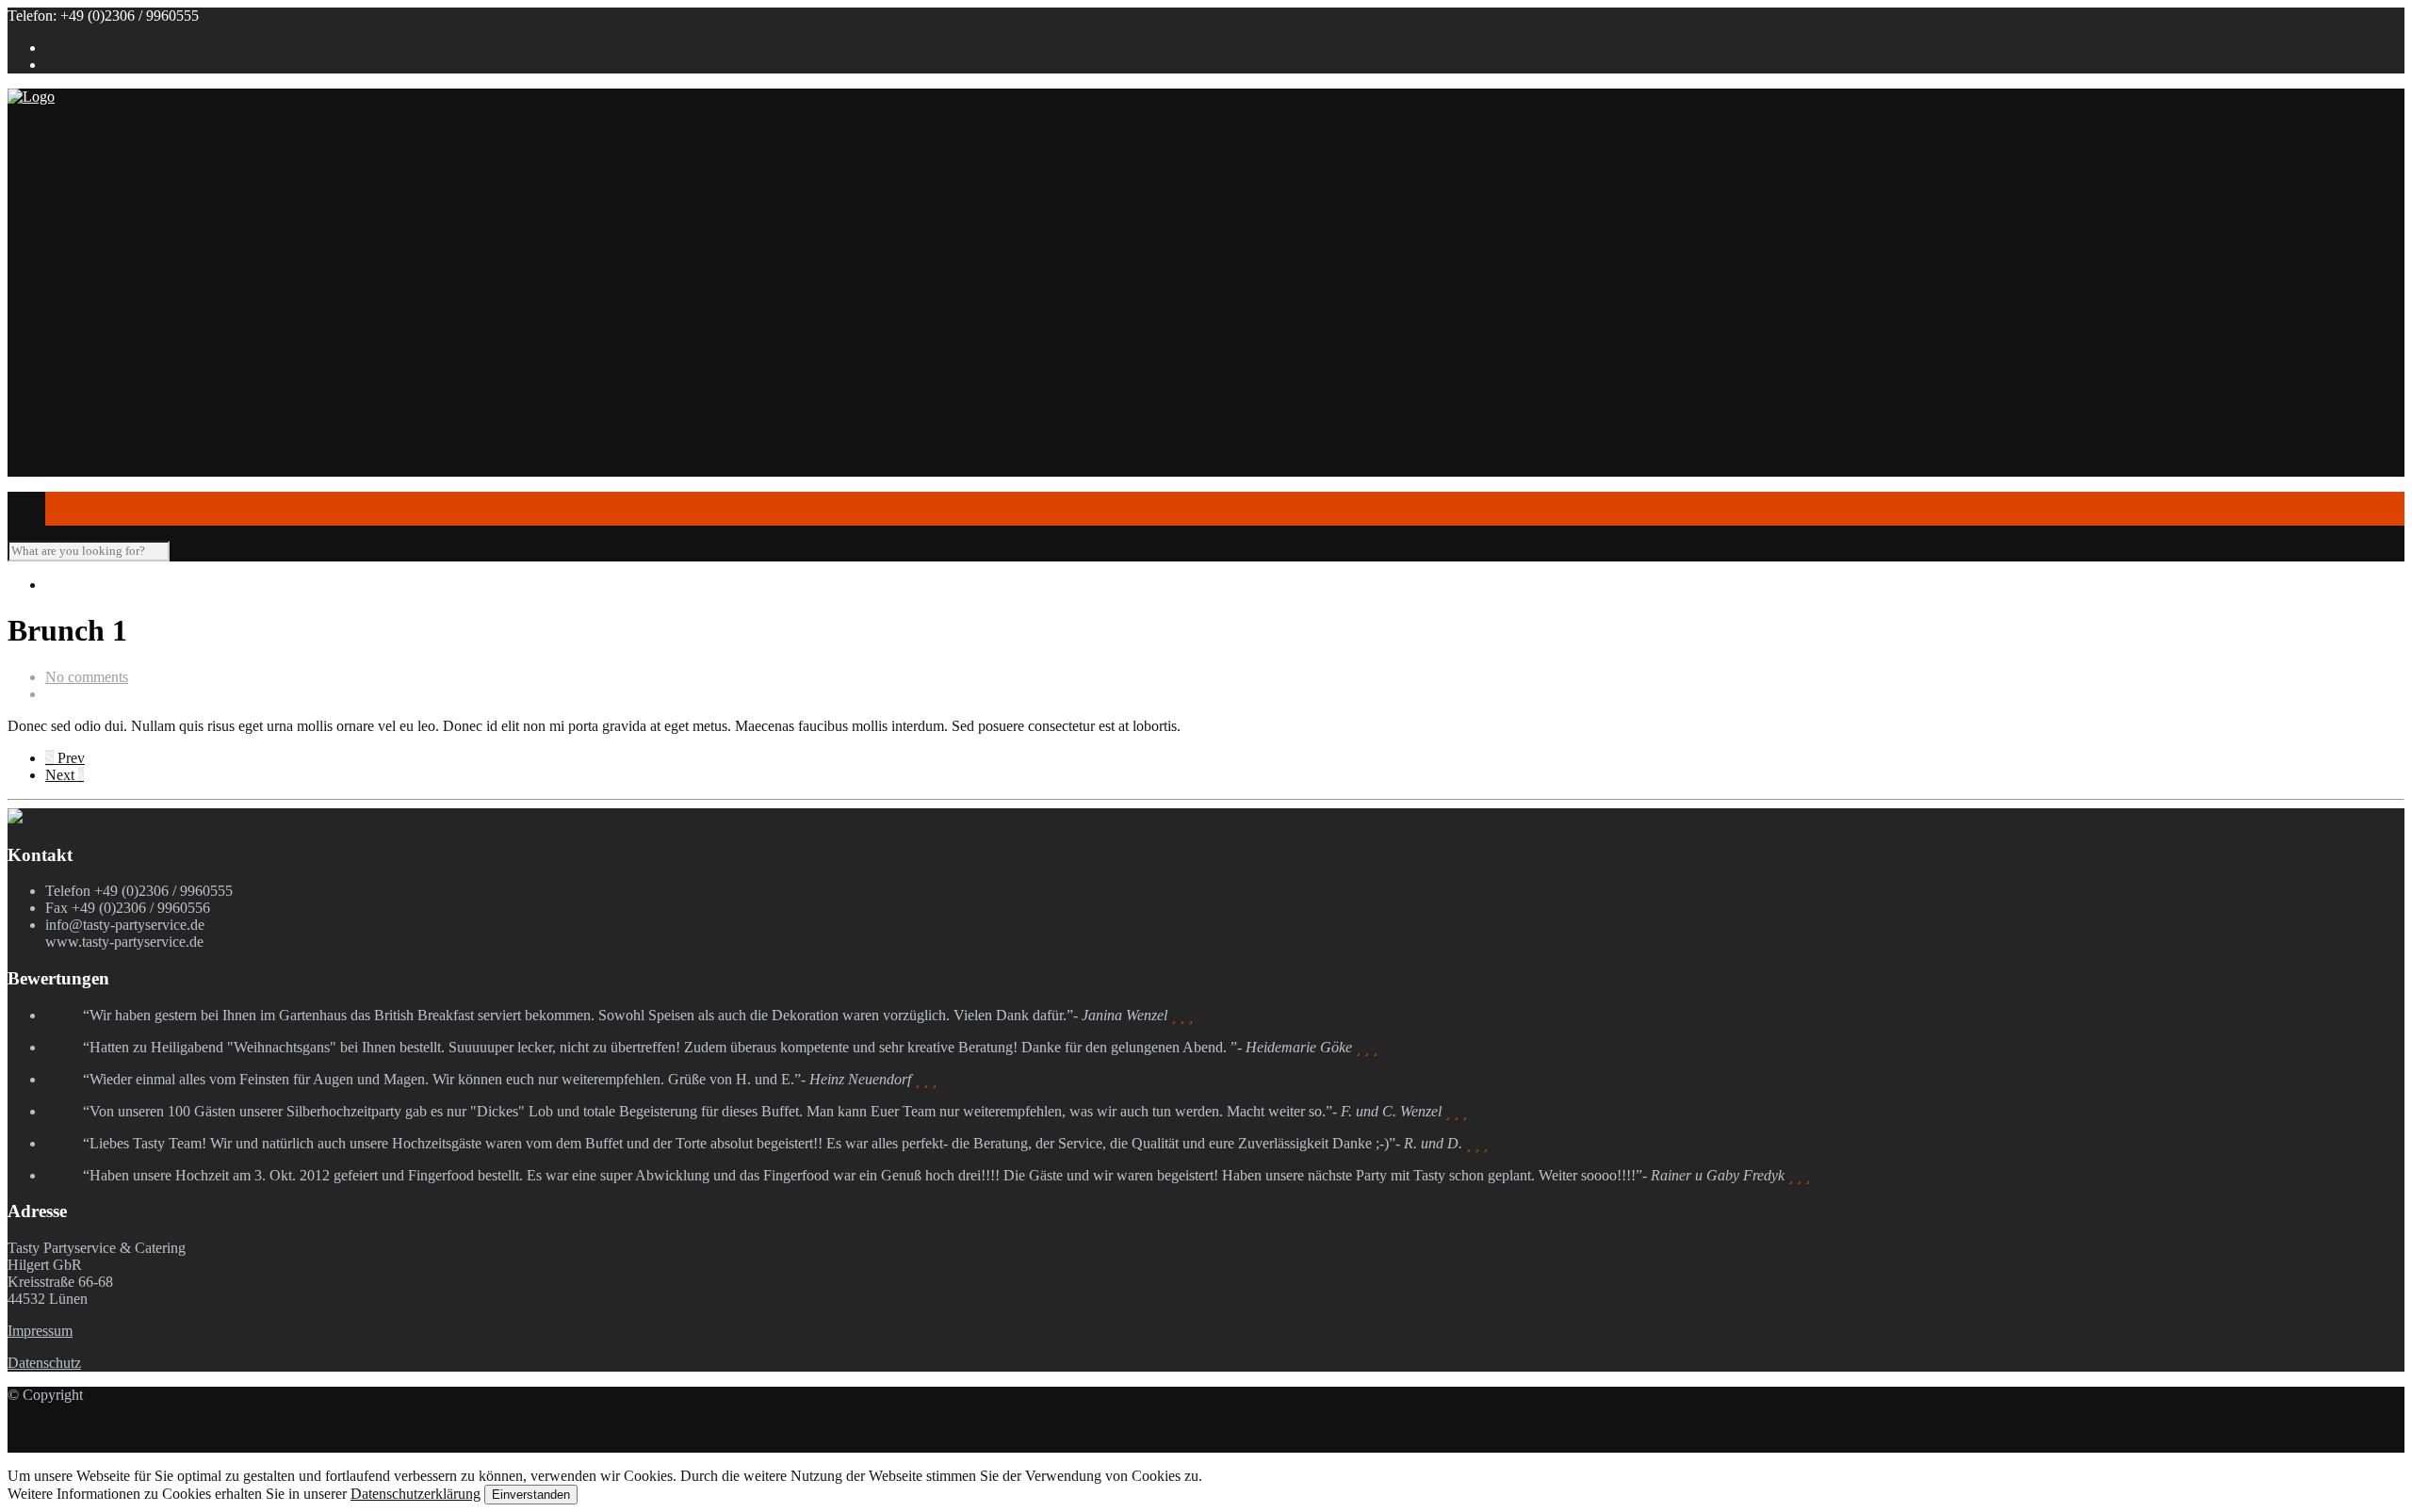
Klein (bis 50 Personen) (153, 394)
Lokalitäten (79, 377)
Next (65, 775)
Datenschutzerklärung (416, 1494)
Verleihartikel (122, 445)
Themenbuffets (165, 242)
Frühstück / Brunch (178, 293)
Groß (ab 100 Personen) (155, 411)
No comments (87, 677)
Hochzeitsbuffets (171, 259)
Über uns (73, 174)
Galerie (67, 462)
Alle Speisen (121, 343)
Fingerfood (116, 326)
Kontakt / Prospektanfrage (123, 496)
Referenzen (117, 191)
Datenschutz (44, 1363)
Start (59, 157)
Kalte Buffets (160, 309)
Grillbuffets (155, 276)
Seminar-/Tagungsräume (155, 428)
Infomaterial (81, 360)
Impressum (40, 1331)
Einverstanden (531, 1495)
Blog (60, 479)
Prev (65, 758)
